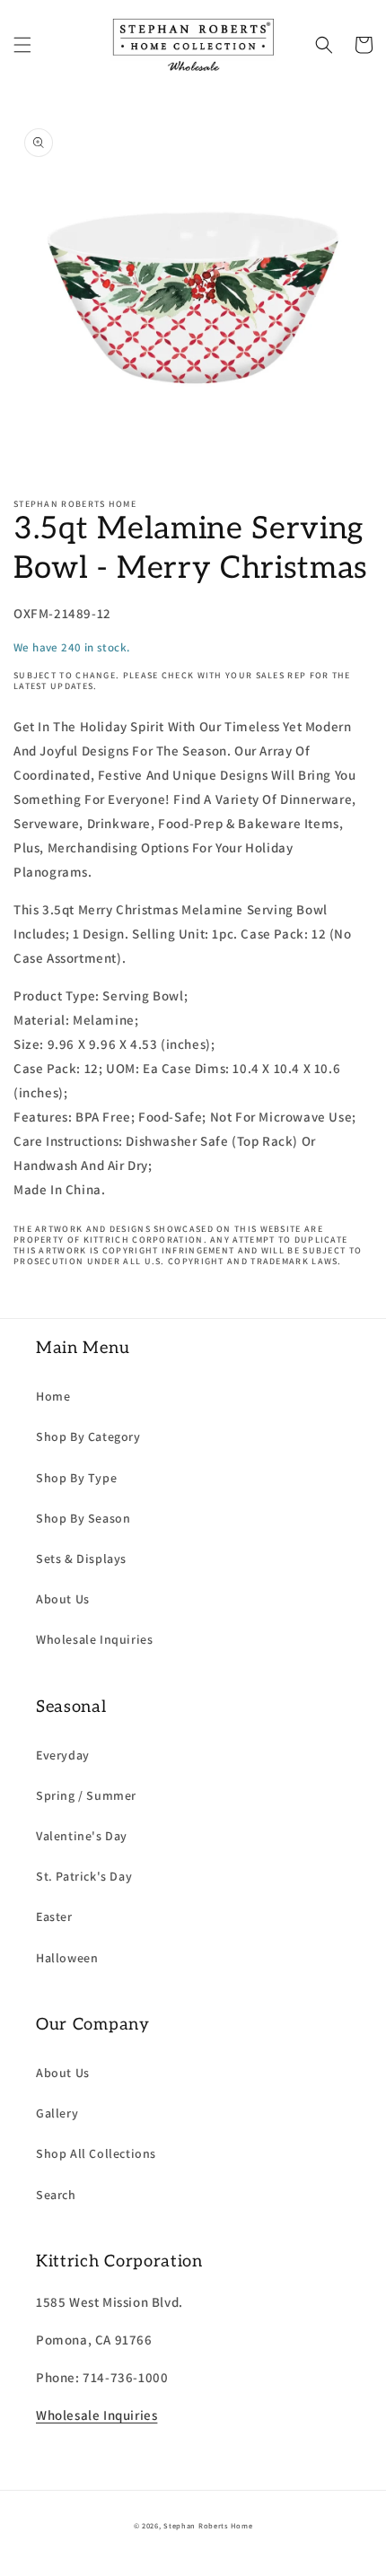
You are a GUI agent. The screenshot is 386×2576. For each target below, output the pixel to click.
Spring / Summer (86, 1795)
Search (56, 2195)
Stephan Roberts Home (208, 2525)
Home (53, 1396)
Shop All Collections (96, 2153)
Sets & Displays (81, 1559)
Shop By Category (88, 1436)
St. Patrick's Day (84, 1876)
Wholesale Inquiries (94, 1639)
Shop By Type (76, 1478)
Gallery (57, 2113)
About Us (63, 1599)
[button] (22, 45)
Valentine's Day (82, 1836)
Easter (54, 1917)
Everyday (63, 1755)
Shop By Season (83, 1518)
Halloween (67, 1958)
